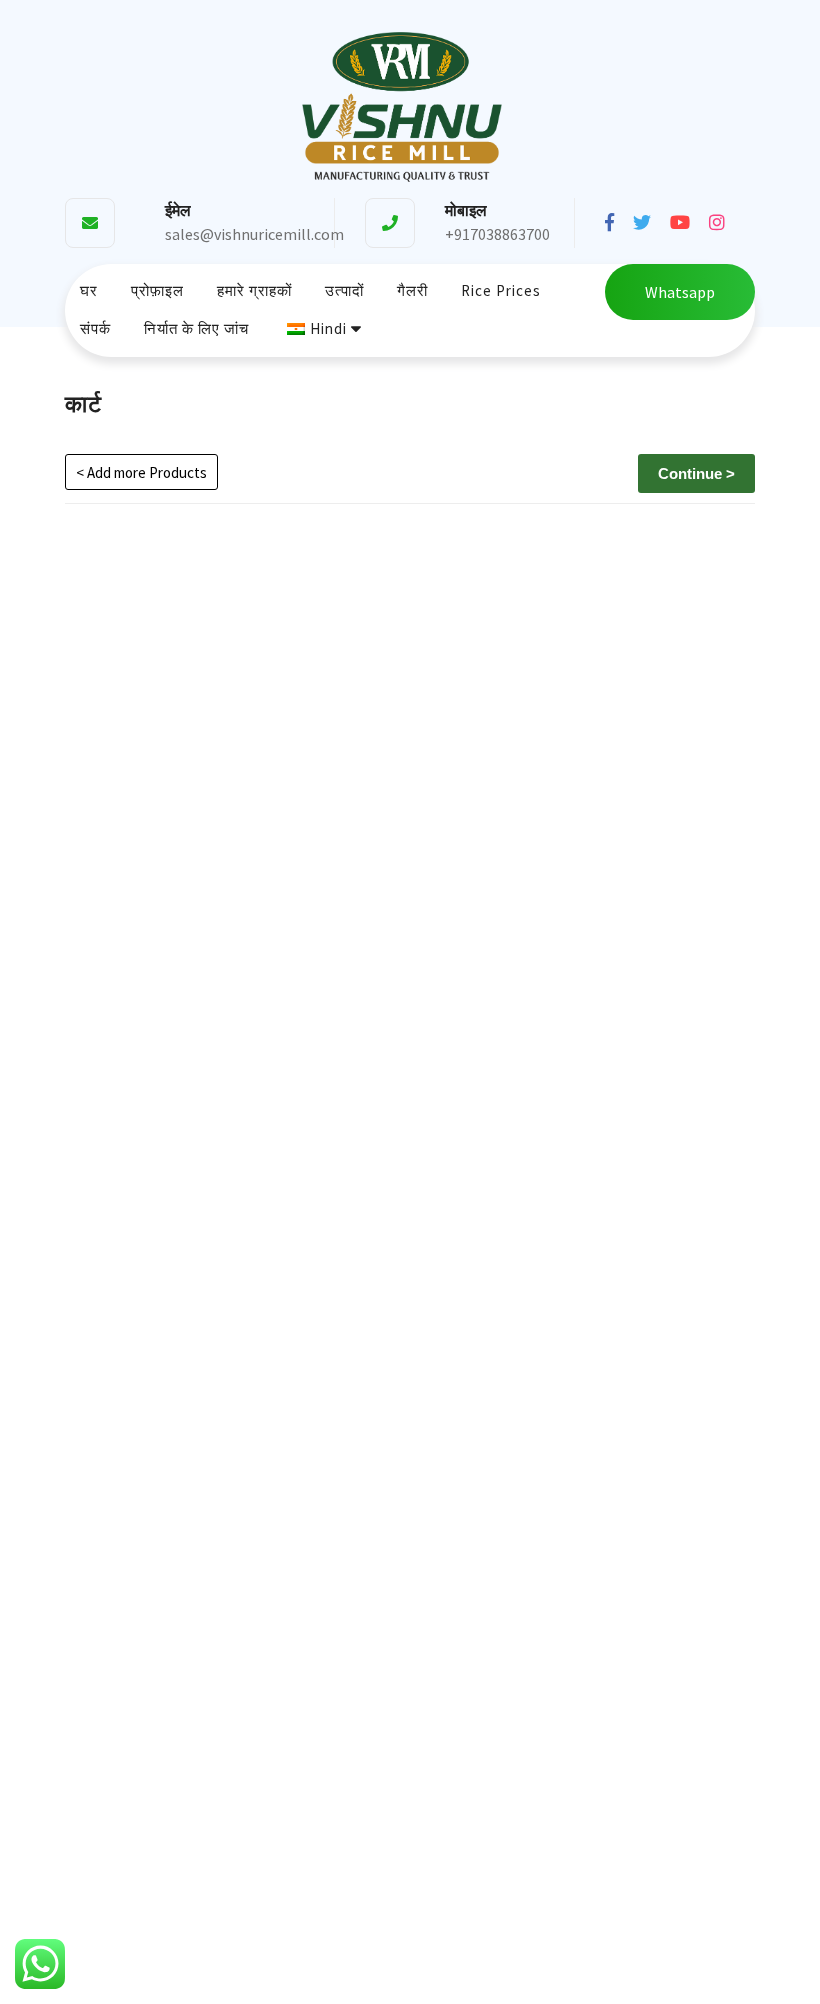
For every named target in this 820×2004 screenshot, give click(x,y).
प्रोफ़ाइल (157, 290)
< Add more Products (141, 472)
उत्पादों (344, 290)
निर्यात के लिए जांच (196, 328)
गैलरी (412, 290)
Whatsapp (680, 292)
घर (89, 290)
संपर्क (95, 328)
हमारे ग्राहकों (254, 290)
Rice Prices (501, 290)
